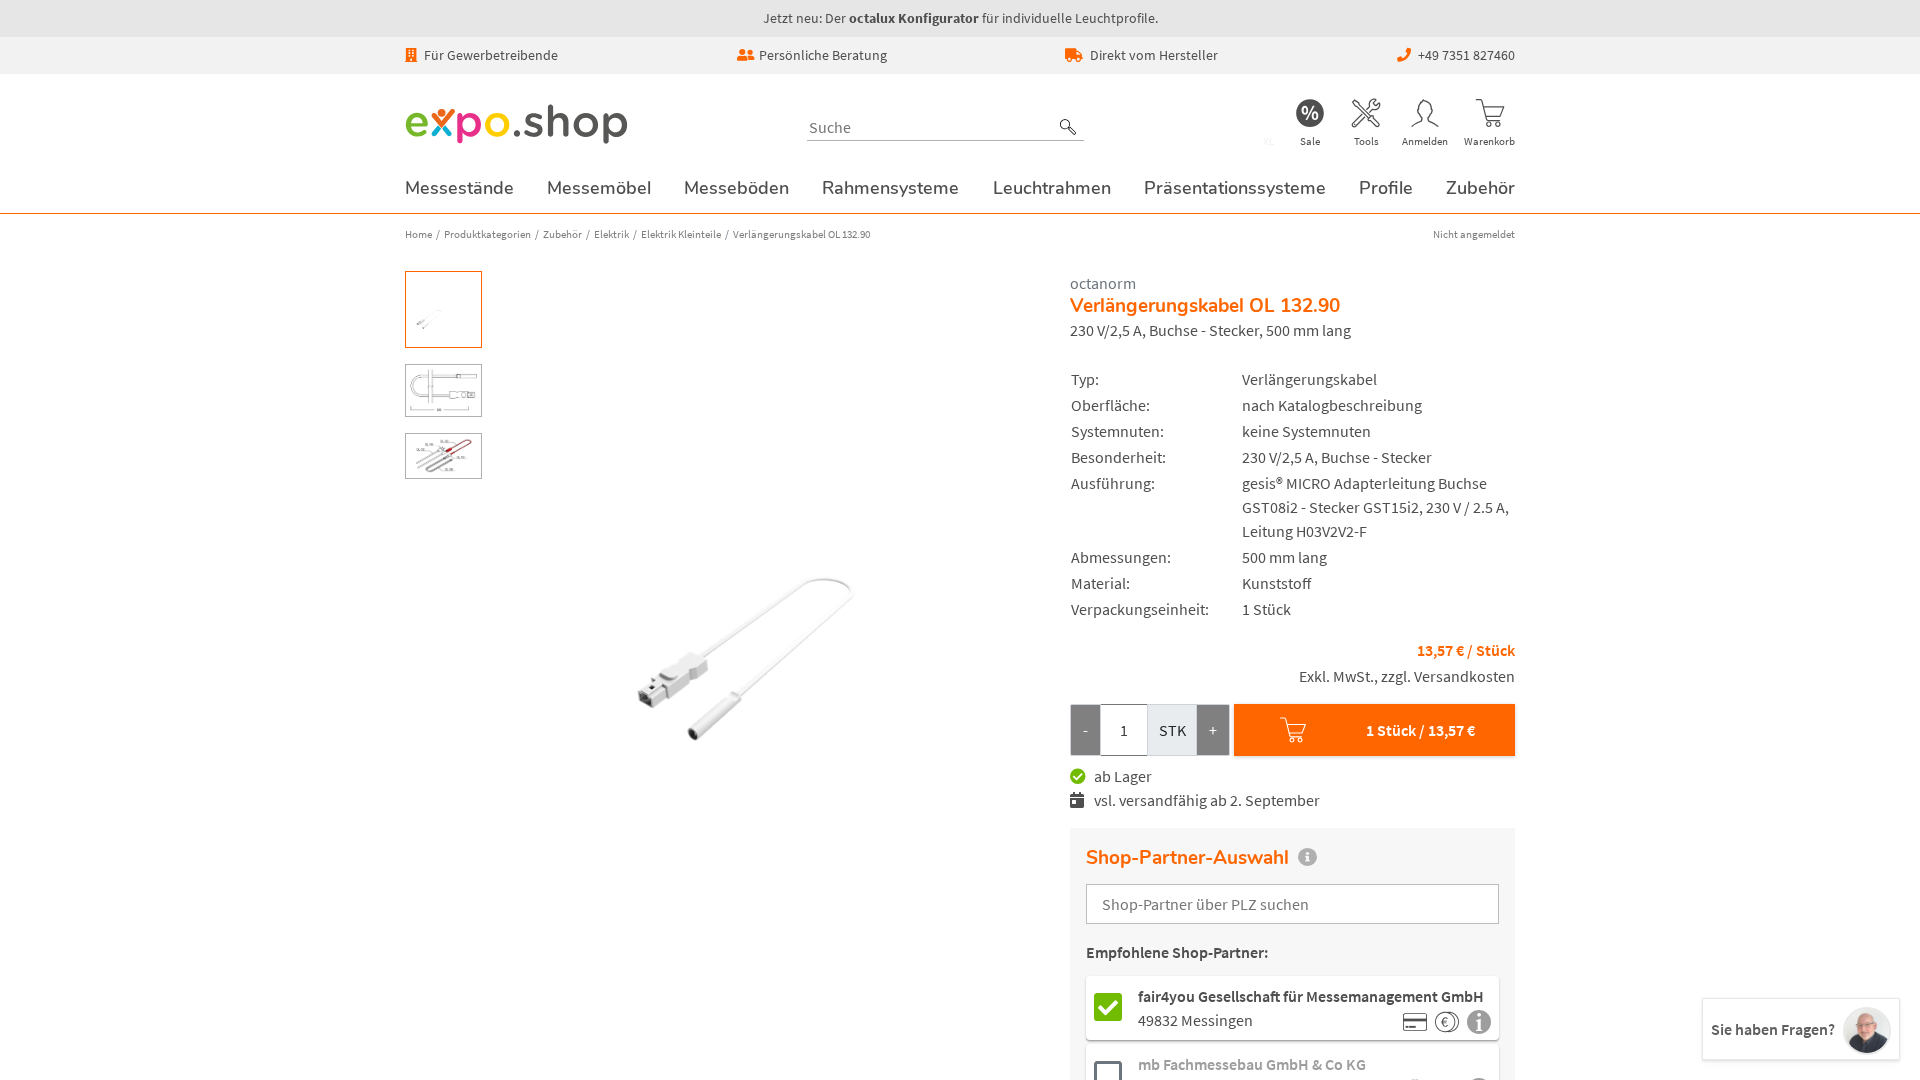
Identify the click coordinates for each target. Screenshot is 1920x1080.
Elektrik (611, 234)
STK (1172, 730)
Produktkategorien (487, 234)
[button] (1068, 127)
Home (418, 234)
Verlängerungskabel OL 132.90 (801, 234)
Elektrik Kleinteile (681, 234)
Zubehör (562, 234)
